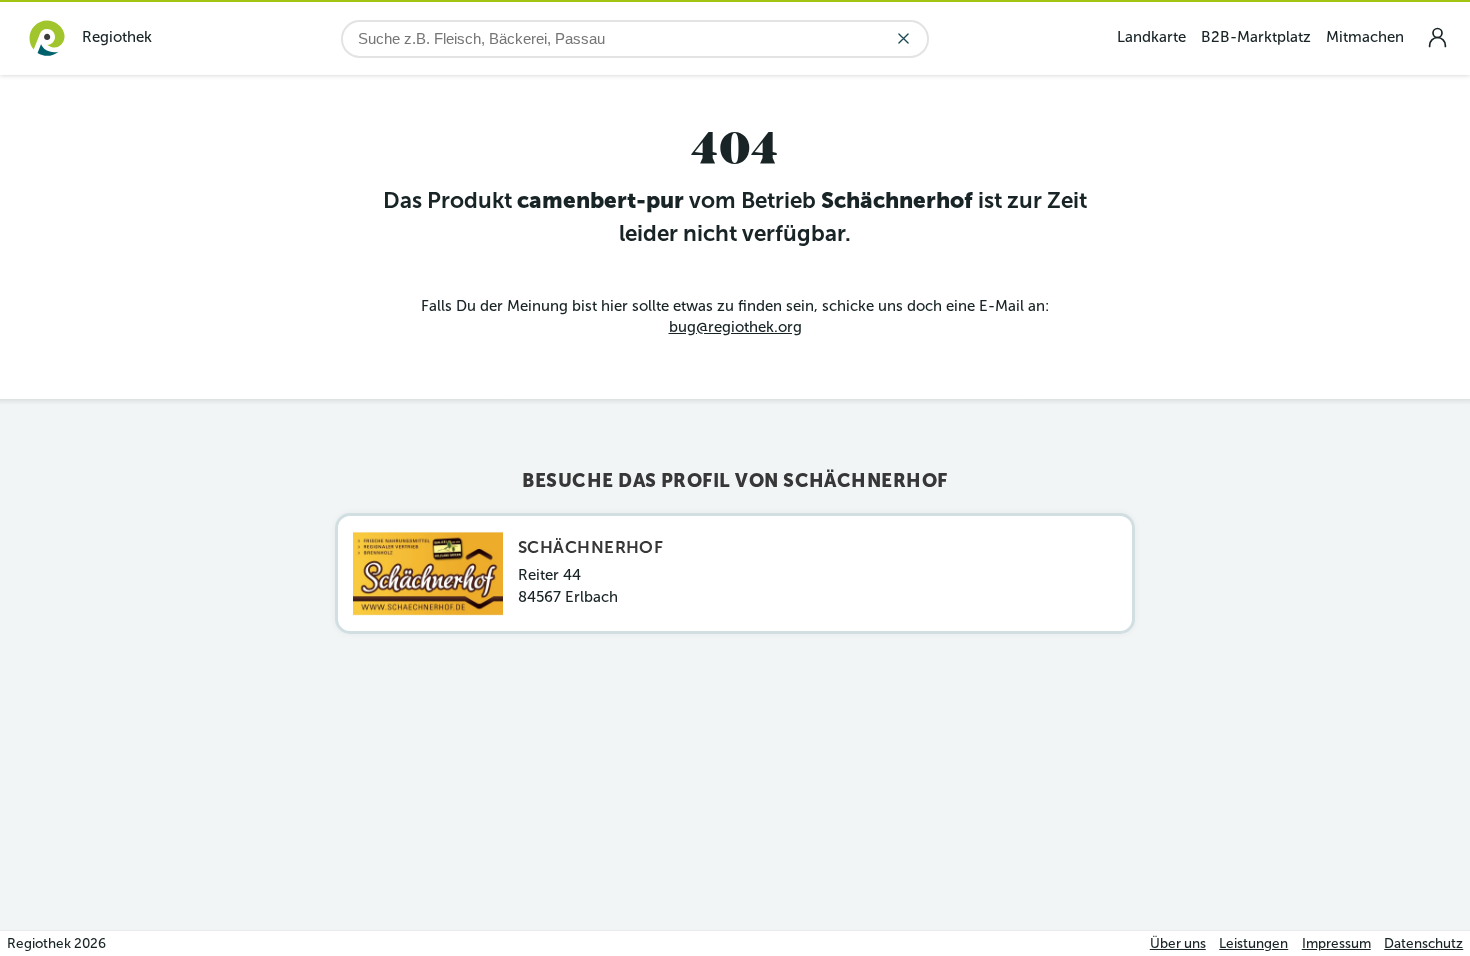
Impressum (1336, 943)
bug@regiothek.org (735, 327)
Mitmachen (1365, 37)
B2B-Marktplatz (1256, 37)
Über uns (1178, 943)
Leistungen (1253, 943)
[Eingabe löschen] (903, 38)
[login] (1437, 37)
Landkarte (1151, 37)
